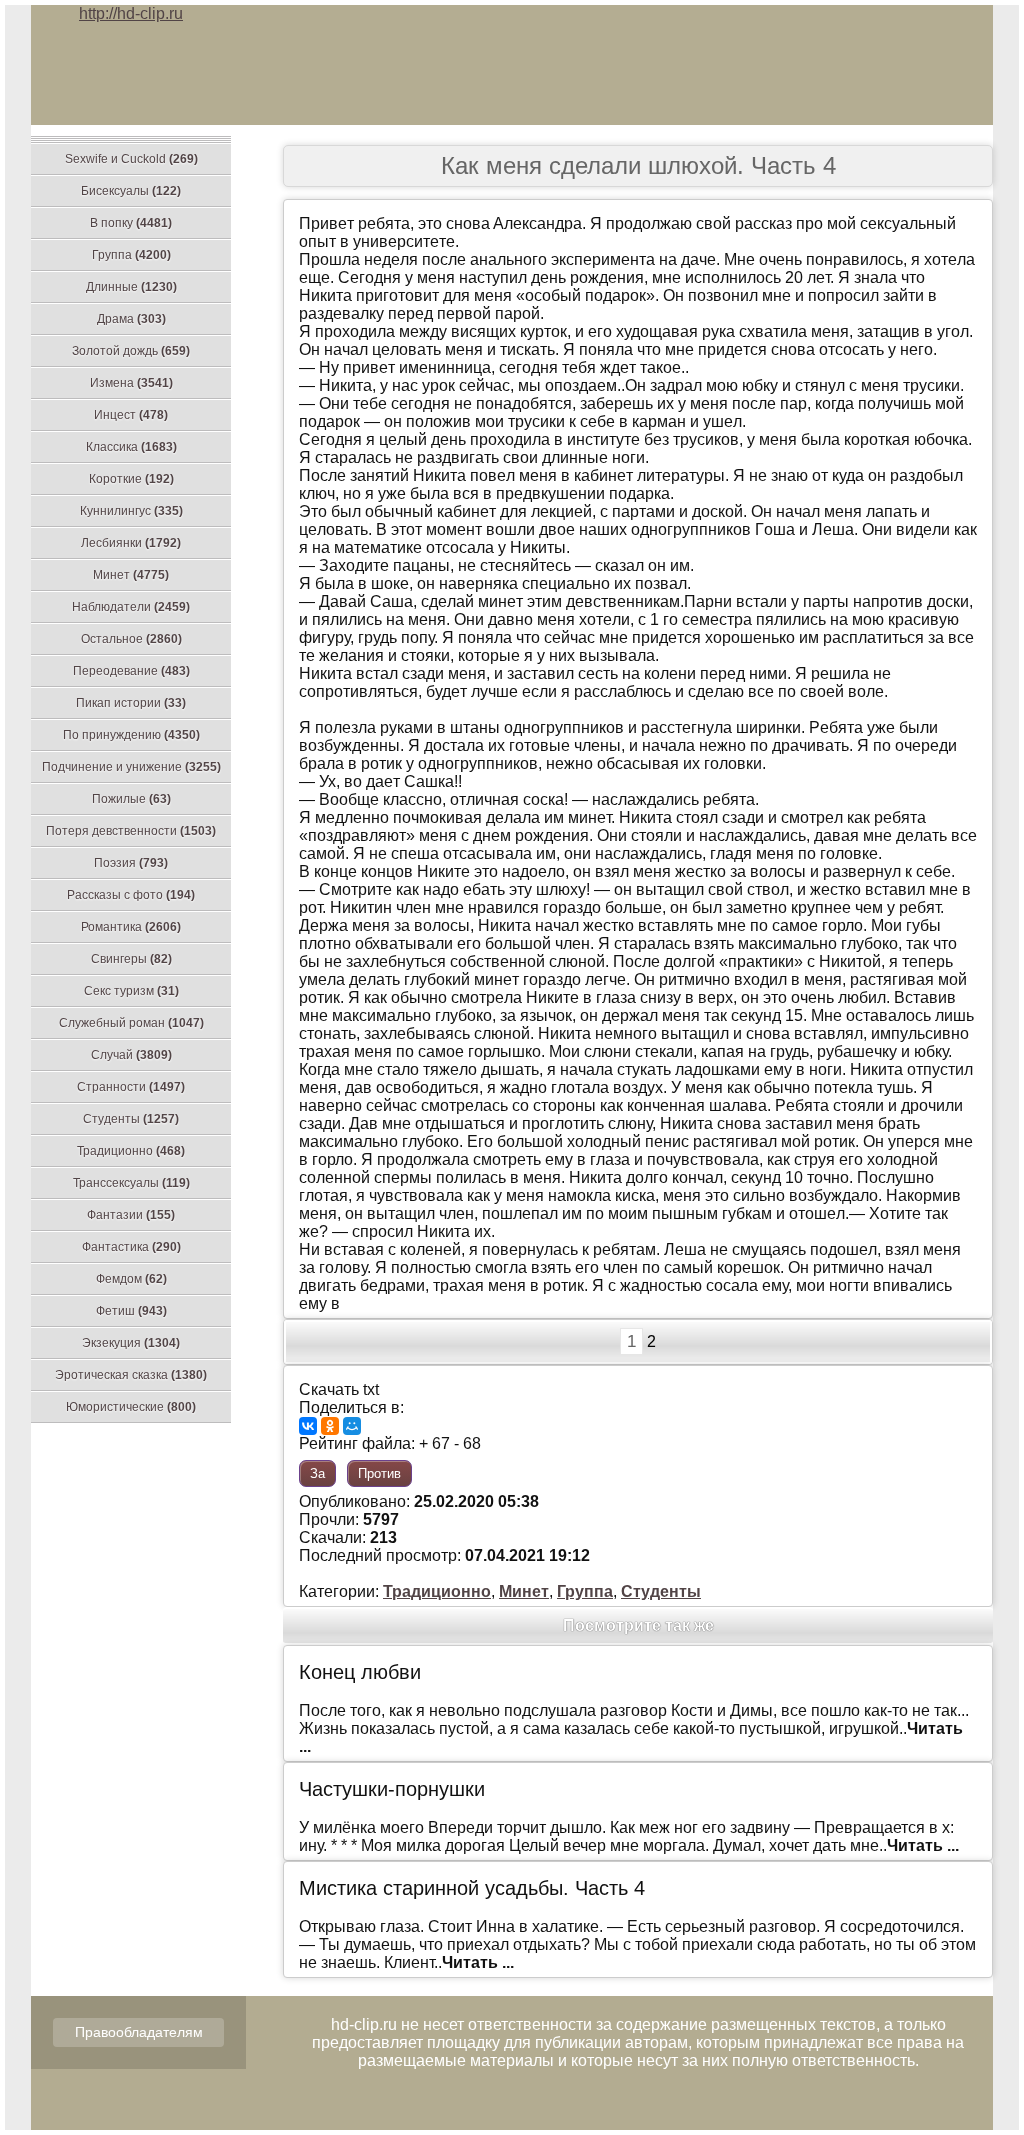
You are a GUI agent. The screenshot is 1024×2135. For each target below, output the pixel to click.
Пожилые (131, 799)
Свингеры (131, 959)
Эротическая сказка (131, 1375)
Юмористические (131, 1407)
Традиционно (131, 1151)
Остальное (131, 639)
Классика (131, 447)
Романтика (131, 927)
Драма (131, 319)
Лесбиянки (131, 543)
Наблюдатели (131, 607)
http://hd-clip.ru (131, 13)
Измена (131, 383)
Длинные (131, 287)
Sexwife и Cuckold (131, 159)
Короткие (131, 479)
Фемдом (131, 1279)
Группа (131, 255)
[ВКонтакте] (308, 1426)
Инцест (131, 415)
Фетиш (131, 1311)
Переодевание (131, 671)
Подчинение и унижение (131, 767)
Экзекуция (131, 1343)
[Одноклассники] (330, 1426)
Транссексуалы (131, 1183)
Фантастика (131, 1247)
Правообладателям (139, 2032)
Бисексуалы (131, 191)
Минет (131, 575)
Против (379, 1473)
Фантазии (131, 1215)
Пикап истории (131, 703)
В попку (131, 223)
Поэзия (131, 863)
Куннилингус (131, 511)
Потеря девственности (131, 831)
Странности (131, 1087)
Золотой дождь (131, 351)
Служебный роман (131, 1023)
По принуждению (131, 735)
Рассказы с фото (131, 895)
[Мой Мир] (352, 1426)
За (317, 1473)
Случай (131, 1055)
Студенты (131, 1119)
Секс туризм (131, 991)
